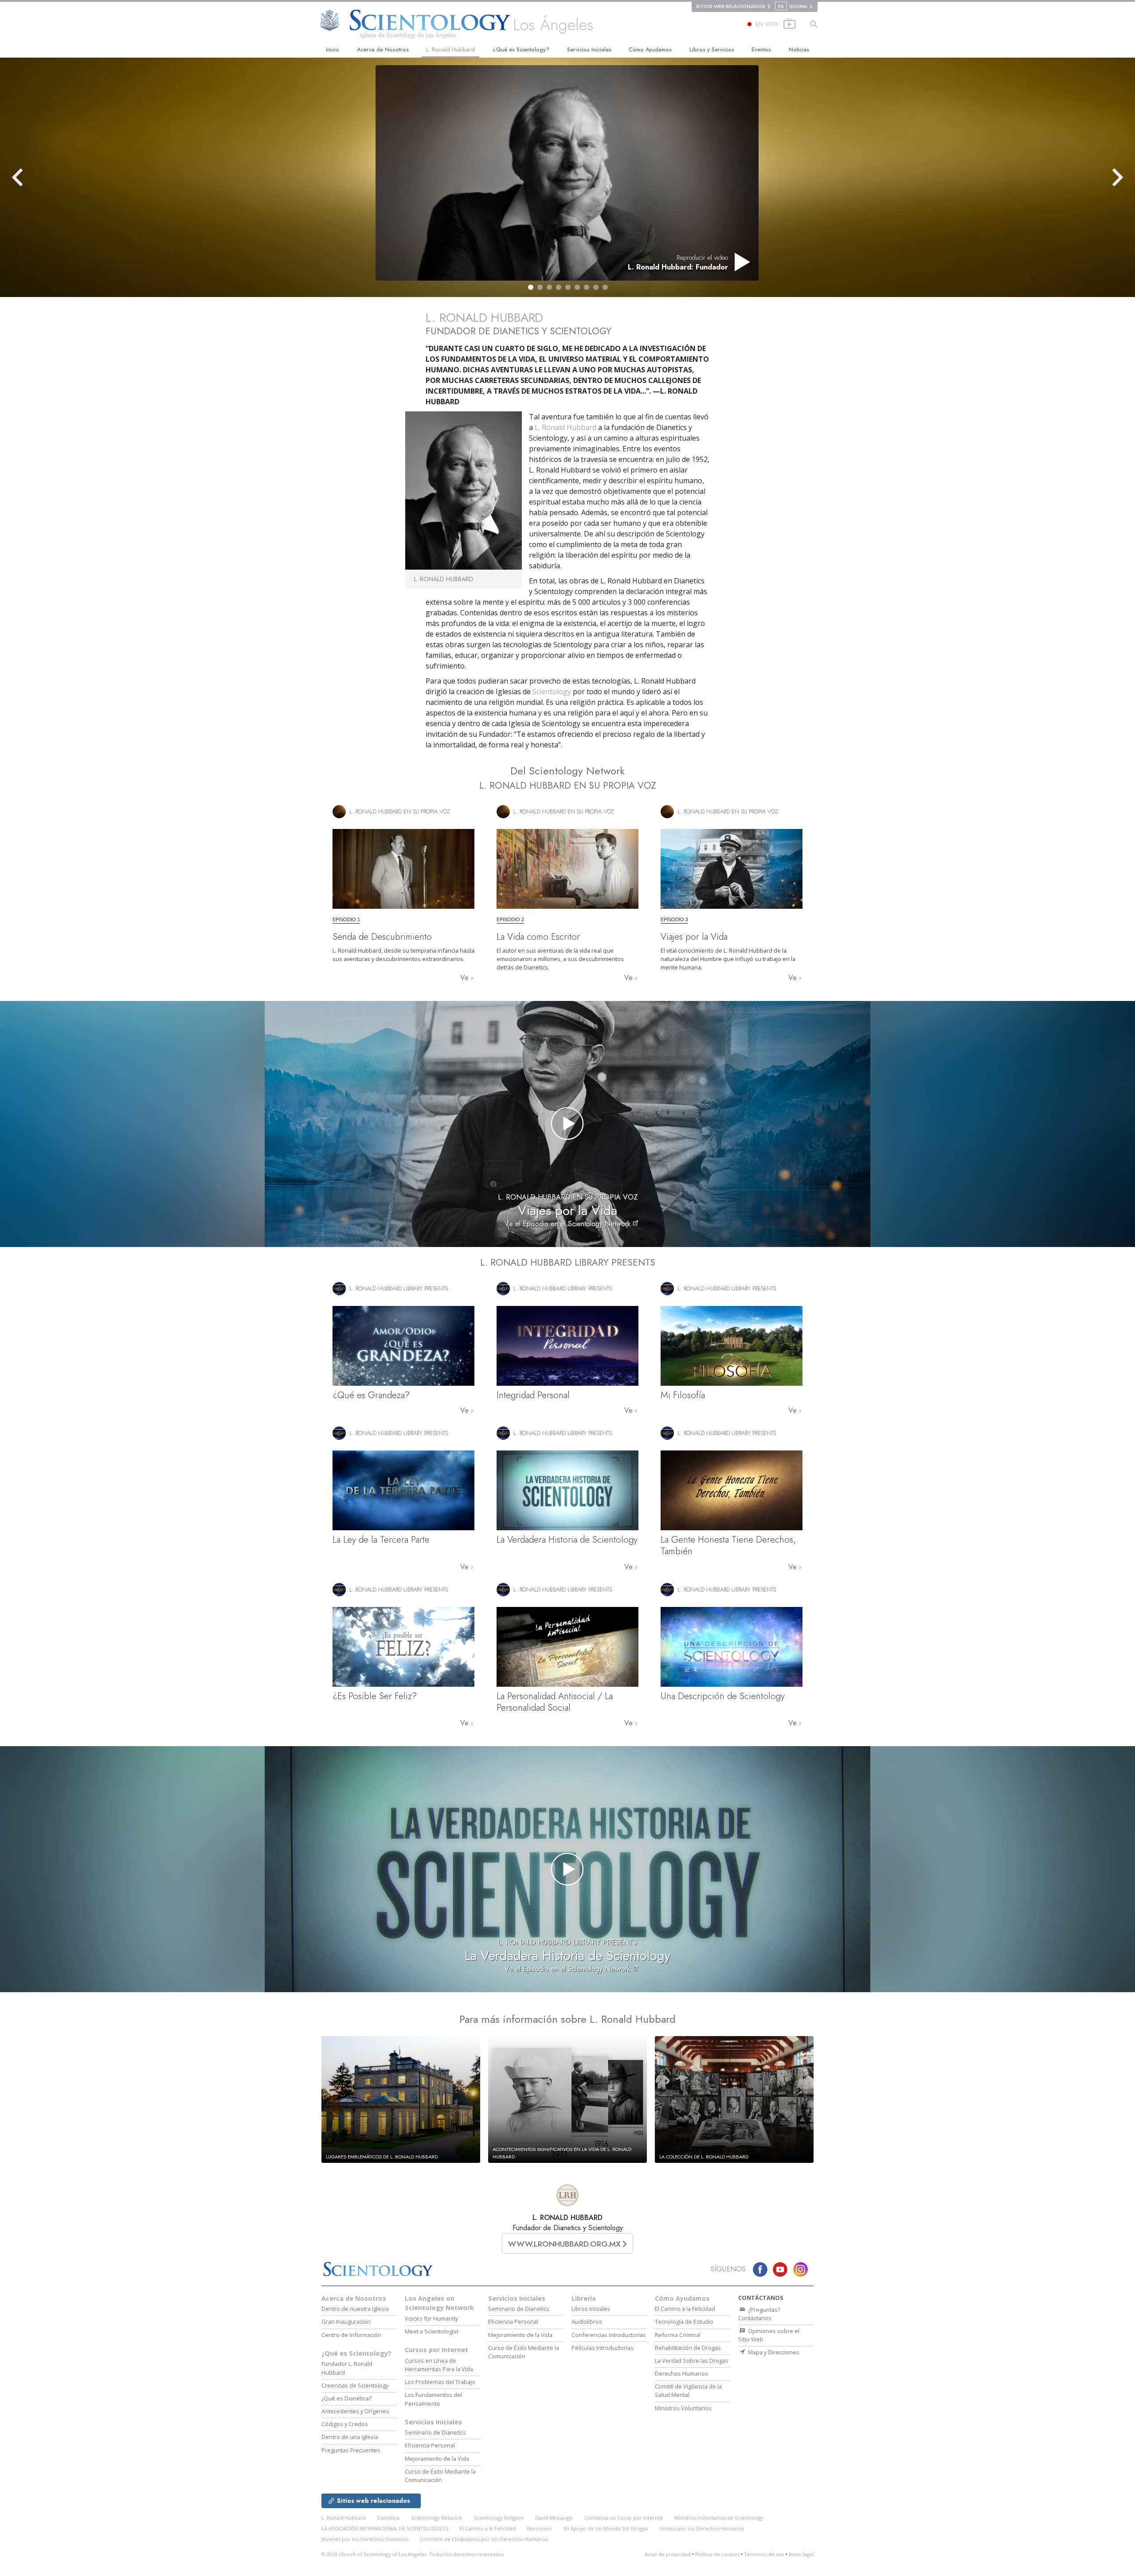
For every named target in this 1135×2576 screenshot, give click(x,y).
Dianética (388, 2518)
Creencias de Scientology (355, 2385)
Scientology (552, 692)
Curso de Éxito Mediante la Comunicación (440, 2476)
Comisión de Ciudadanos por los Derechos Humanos (484, 2539)
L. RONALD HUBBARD (567, 2218)
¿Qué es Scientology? (521, 49)
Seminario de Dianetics (435, 2432)
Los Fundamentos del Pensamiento (433, 2399)
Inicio (333, 49)
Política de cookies (717, 2554)
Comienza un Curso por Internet (624, 2518)
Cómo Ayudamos (650, 49)
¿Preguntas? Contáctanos (759, 2314)
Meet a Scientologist (432, 2331)
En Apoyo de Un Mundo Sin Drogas (606, 2528)
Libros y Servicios (712, 49)
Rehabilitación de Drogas (688, 2348)
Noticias (799, 49)
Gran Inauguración (346, 2322)
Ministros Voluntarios (683, 2408)
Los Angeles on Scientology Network (439, 2303)
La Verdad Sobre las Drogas (692, 2361)
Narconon (539, 2528)
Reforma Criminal (678, 2335)
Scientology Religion (499, 2518)
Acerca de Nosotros (383, 49)
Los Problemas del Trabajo (440, 2382)
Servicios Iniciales (589, 49)
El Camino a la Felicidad (685, 2309)
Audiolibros (587, 2322)
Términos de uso (764, 2554)
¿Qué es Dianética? (346, 2398)
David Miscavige (554, 2518)
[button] (531, 287)
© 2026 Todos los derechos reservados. (413, 2554)
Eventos (761, 49)
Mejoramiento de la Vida (437, 2459)
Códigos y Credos (345, 2424)
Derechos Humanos (681, 2373)
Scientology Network (436, 2518)
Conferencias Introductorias (609, 2335)
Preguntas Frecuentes (351, 2450)
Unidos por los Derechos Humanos (702, 2528)
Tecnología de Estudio (684, 2322)
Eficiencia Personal (430, 2445)
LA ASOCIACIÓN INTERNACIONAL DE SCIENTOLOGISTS (386, 2528)
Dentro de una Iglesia (350, 2437)
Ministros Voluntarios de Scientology (719, 2518)
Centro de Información (351, 2335)
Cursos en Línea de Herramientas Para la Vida (439, 2365)
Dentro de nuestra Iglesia (355, 2309)
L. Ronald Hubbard (450, 49)
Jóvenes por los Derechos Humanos (365, 2539)
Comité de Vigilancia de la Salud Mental (688, 2390)
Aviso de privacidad (668, 2554)
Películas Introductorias (603, 2348)
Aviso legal (801, 2554)
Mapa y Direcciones (773, 2352)
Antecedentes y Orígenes (355, 2411)
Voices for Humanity (431, 2318)
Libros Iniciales (591, 2309)
